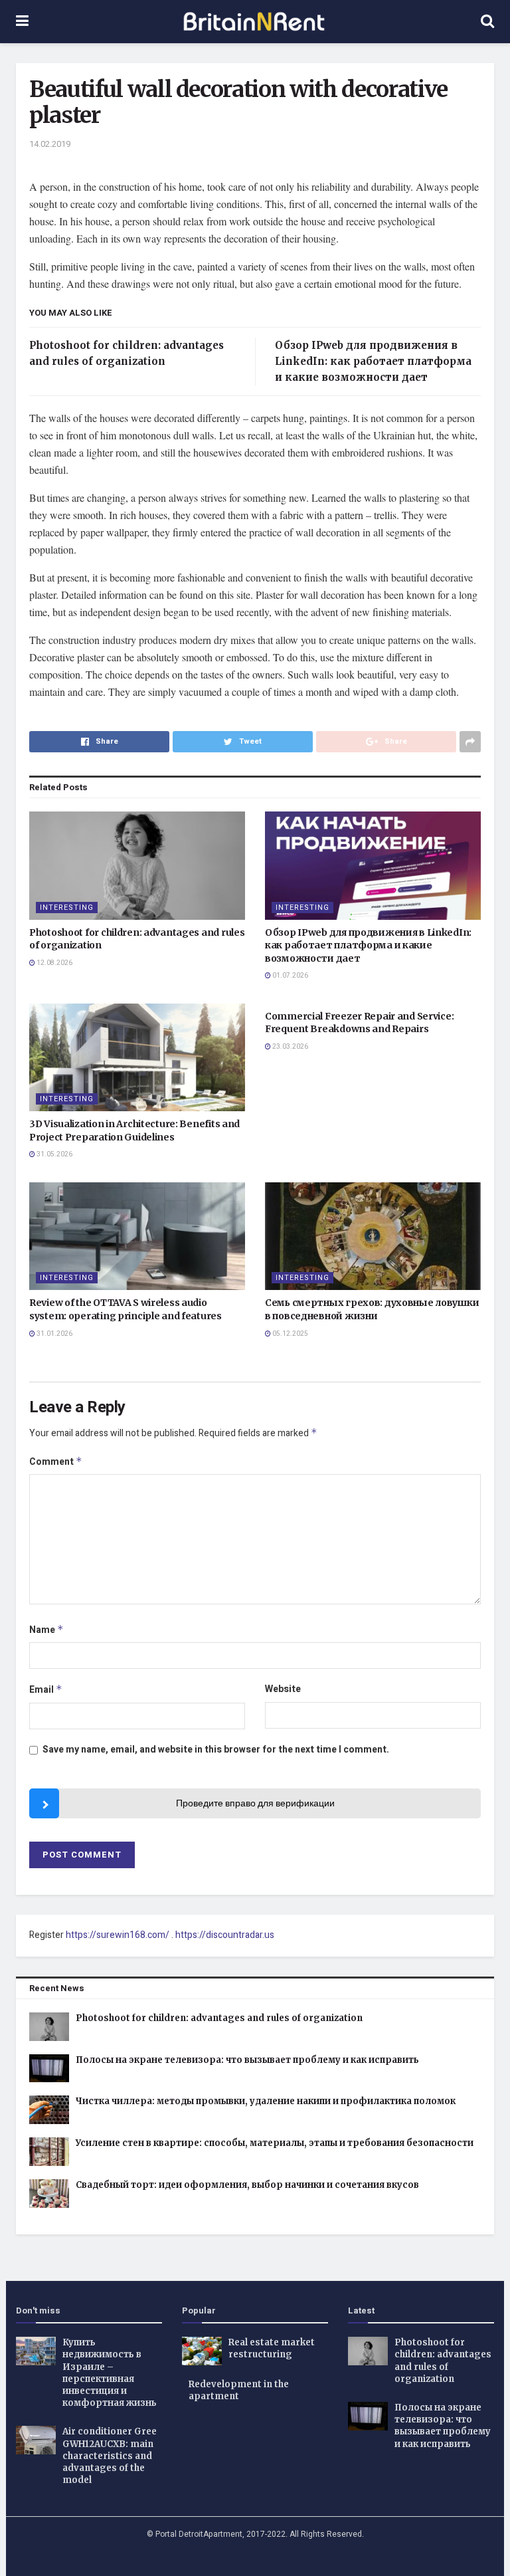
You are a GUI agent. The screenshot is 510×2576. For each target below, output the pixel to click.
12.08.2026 (54, 963)
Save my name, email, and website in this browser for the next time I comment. (216, 1750)
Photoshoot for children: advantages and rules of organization (219, 2018)
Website (283, 1689)
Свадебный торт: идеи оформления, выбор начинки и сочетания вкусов (247, 2185)
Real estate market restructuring (272, 2348)
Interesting (67, 908)
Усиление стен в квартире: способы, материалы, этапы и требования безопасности (275, 2143)
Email (46, 1690)
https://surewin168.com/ (118, 1935)
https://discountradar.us (225, 1935)
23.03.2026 (290, 1047)
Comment (56, 1462)
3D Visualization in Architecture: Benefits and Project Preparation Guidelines (134, 1130)
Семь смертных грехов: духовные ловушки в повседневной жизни (372, 1309)
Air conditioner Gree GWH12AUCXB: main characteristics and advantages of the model (110, 2456)
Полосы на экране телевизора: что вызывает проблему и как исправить (247, 2060)
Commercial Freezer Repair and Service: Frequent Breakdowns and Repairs (359, 1023)
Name (46, 1630)
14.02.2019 (50, 144)
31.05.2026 (54, 1154)
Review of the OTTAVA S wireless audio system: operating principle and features (126, 1309)
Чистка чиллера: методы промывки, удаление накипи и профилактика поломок (266, 2101)
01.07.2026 (290, 976)
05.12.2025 (290, 1334)
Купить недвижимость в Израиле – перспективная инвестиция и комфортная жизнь (110, 2373)
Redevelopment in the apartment (239, 2390)
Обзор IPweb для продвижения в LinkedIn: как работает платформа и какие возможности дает (373, 361)
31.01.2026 (54, 1334)
